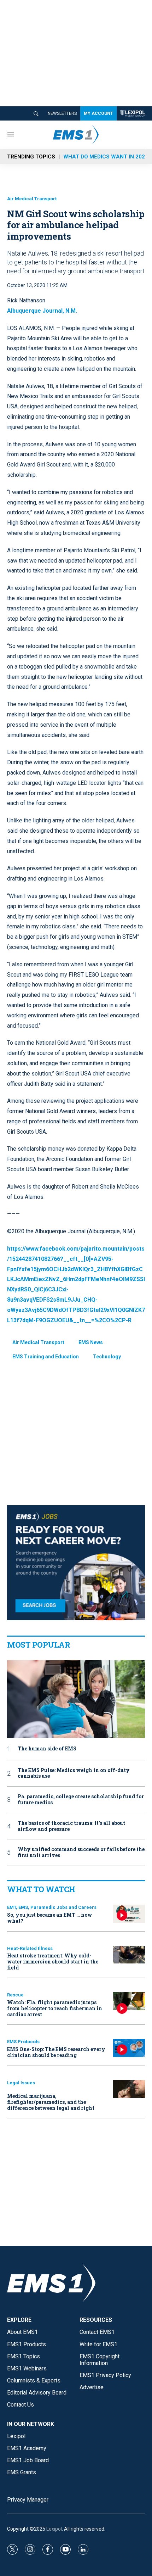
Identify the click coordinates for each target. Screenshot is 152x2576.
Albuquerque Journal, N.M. (42, 311)
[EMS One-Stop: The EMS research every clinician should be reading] (129, 2048)
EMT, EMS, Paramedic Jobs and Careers (52, 1907)
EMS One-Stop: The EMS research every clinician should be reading (56, 2052)
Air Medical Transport (32, 199)
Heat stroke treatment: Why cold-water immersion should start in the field (53, 1962)
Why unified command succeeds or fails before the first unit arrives (81, 1853)
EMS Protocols (23, 2042)
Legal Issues (21, 2083)
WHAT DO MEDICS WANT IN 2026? (107, 157)
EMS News (91, 1342)
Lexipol (54, 2529)
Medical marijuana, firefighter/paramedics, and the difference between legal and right (51, 2102)
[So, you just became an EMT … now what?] (129, 1914)
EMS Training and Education (46, 1357)
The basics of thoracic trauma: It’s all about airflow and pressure (71, 1826)
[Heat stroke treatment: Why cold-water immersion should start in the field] (129, 1955)
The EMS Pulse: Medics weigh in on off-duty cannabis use (74, 1773)
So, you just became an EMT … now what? (50, 1918)
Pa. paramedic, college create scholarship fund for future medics (81, 1800)
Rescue (15, 1995)
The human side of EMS (47, 1749)
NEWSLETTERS (62, 113)
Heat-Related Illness (30, 1948)
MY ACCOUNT (98, 113)
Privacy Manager (28, 2500)
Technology (107, 1357)
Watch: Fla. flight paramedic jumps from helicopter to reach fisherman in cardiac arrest (55, 2008)
